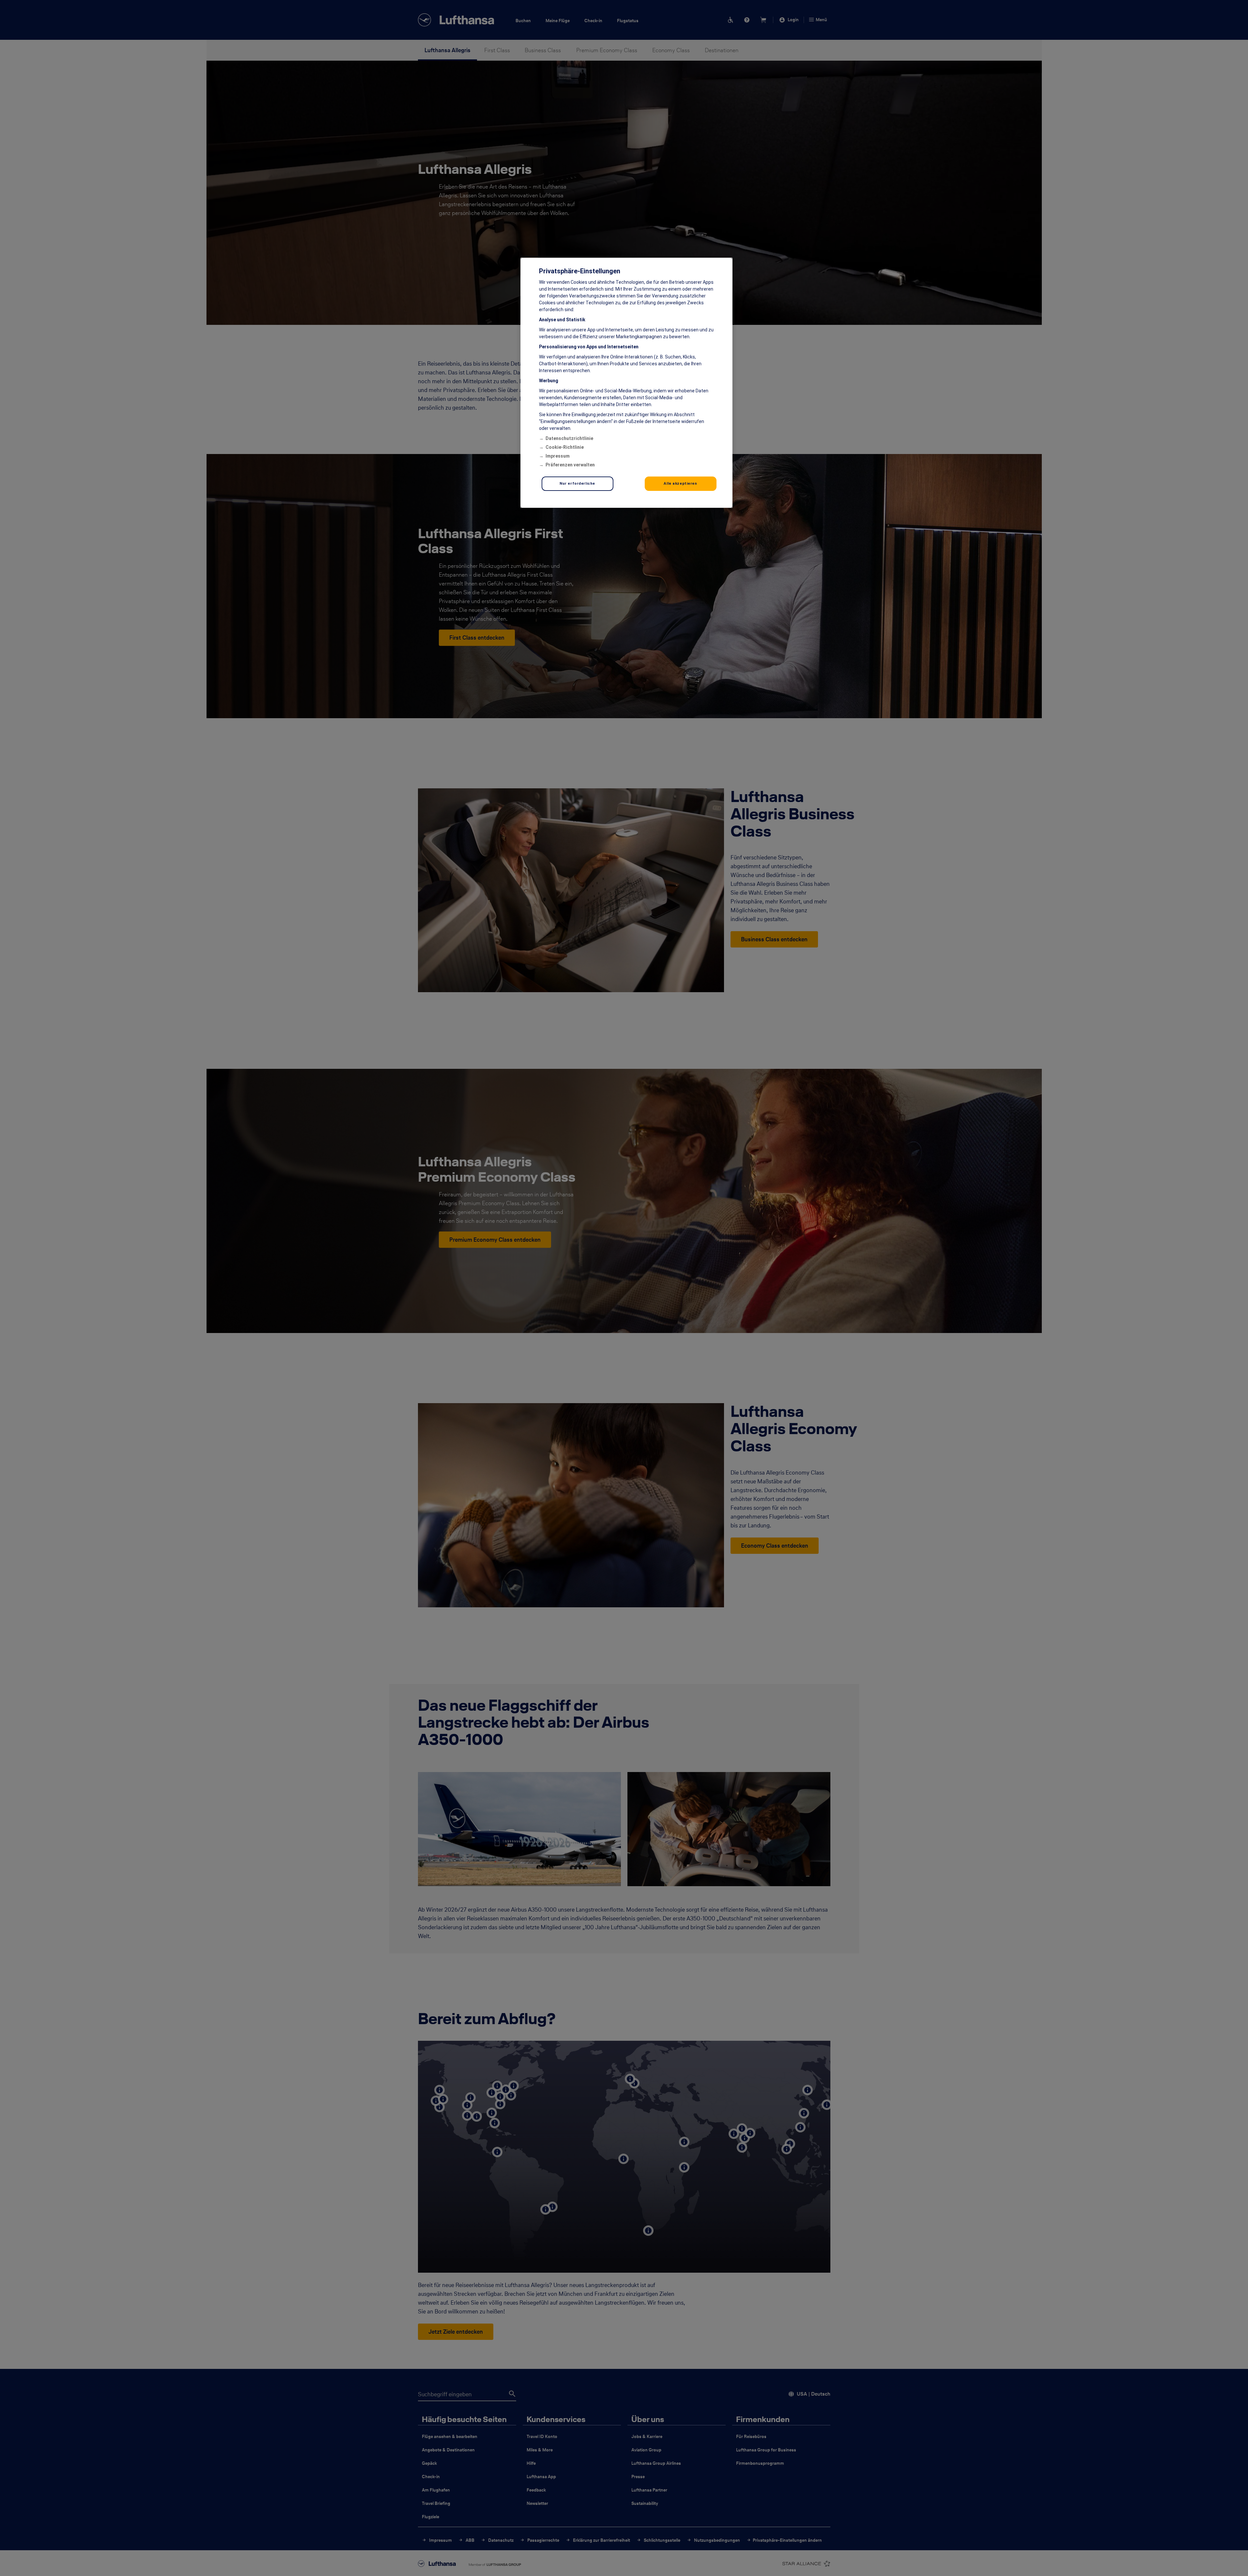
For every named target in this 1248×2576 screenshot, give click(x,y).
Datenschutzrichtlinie (569, 438)
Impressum (558, 456)
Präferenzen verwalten (570, 465)
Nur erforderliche (577, 483)
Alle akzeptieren (680, 483)
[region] (626, 383)
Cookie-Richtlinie (565, 447)
